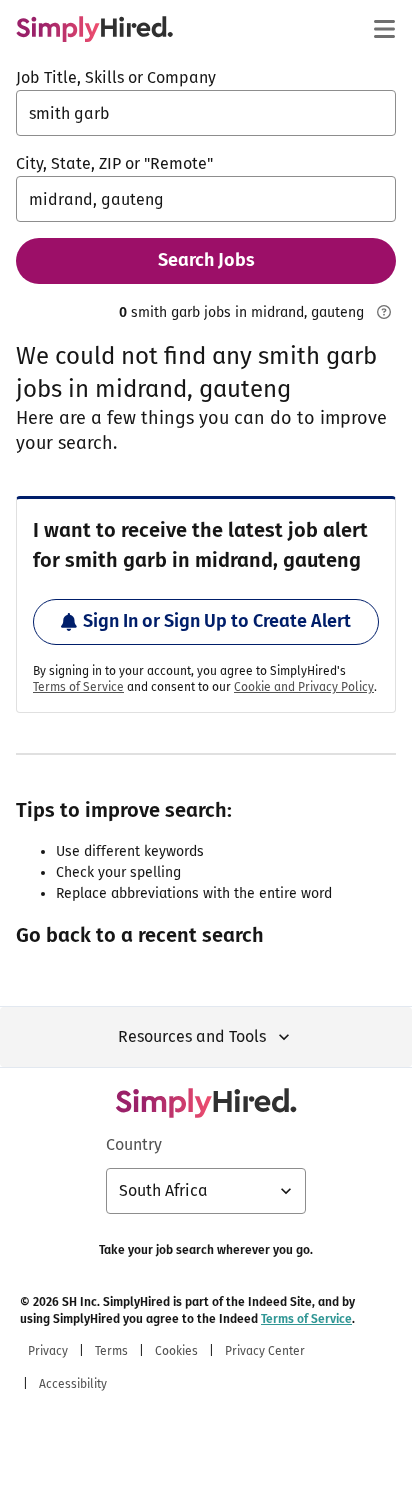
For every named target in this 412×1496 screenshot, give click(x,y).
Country (134, 1144)
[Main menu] (384, 29)
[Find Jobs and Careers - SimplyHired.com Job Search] (94, 29)
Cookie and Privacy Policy (304, 687)
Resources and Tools (192, 1036)
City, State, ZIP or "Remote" (114, 163)
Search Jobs (206, 260)
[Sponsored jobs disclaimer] (384, 312)
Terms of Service (78, 687)
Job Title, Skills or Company (116, 77)
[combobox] (206, 113)
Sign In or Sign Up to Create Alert (217, 621)
